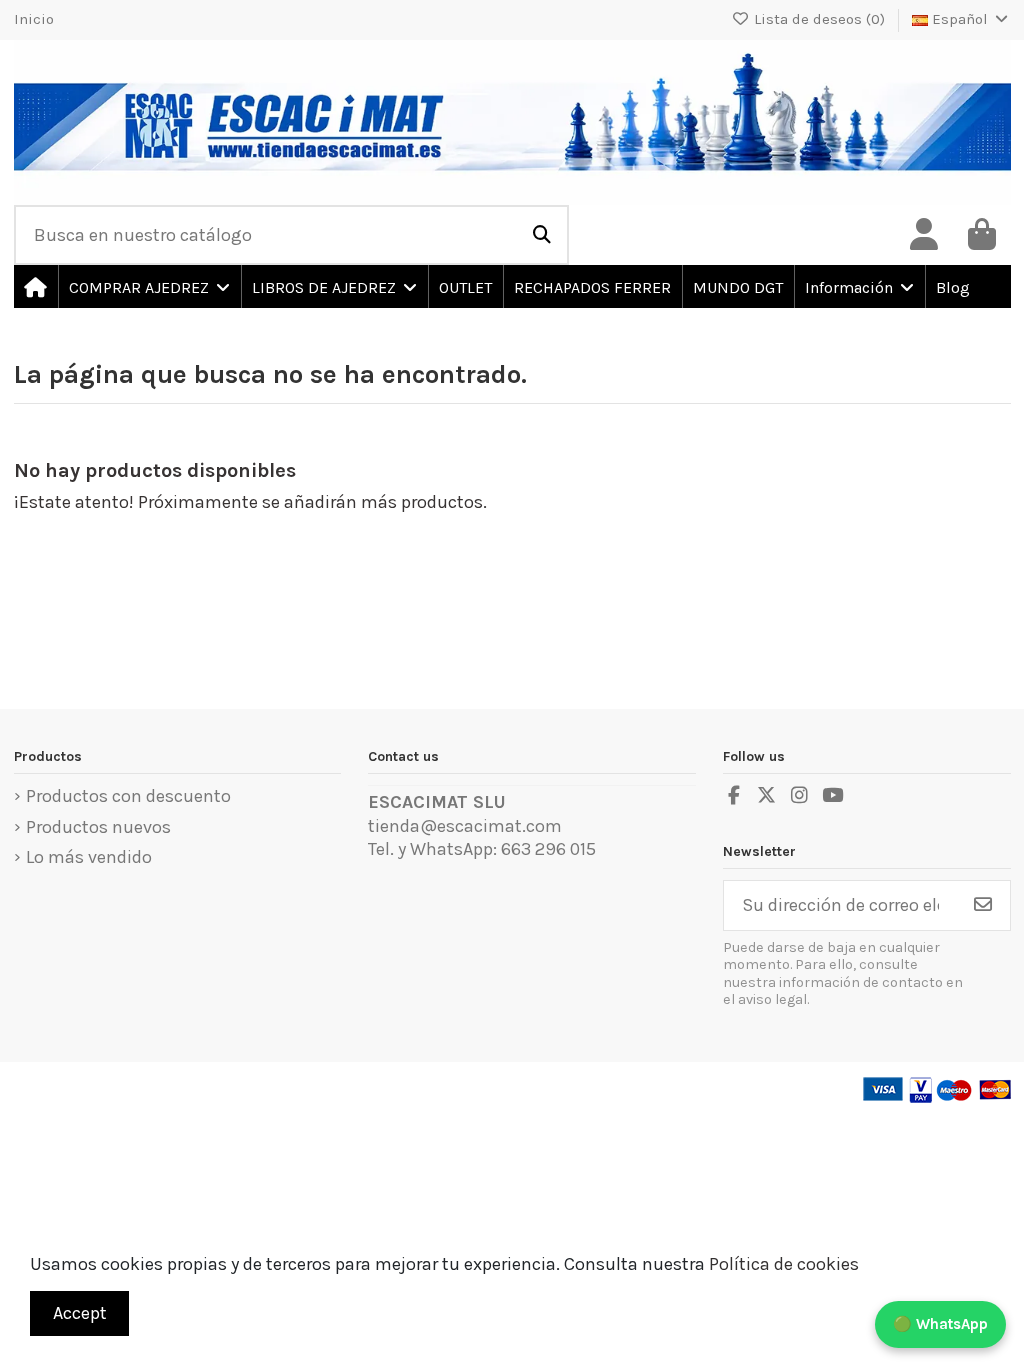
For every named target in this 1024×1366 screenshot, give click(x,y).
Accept (80, 1313)
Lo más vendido (89, 857)
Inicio (34, 19)
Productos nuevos (98, 827)
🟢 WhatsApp (940, 1324)
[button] (148, 286)
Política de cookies (784, 1264)
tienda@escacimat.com (465, 826)
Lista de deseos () (819, 19)
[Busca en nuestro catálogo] (542, 235)
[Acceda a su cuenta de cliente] (924, 235)
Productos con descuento (128, 796)
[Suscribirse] (983, 905)
